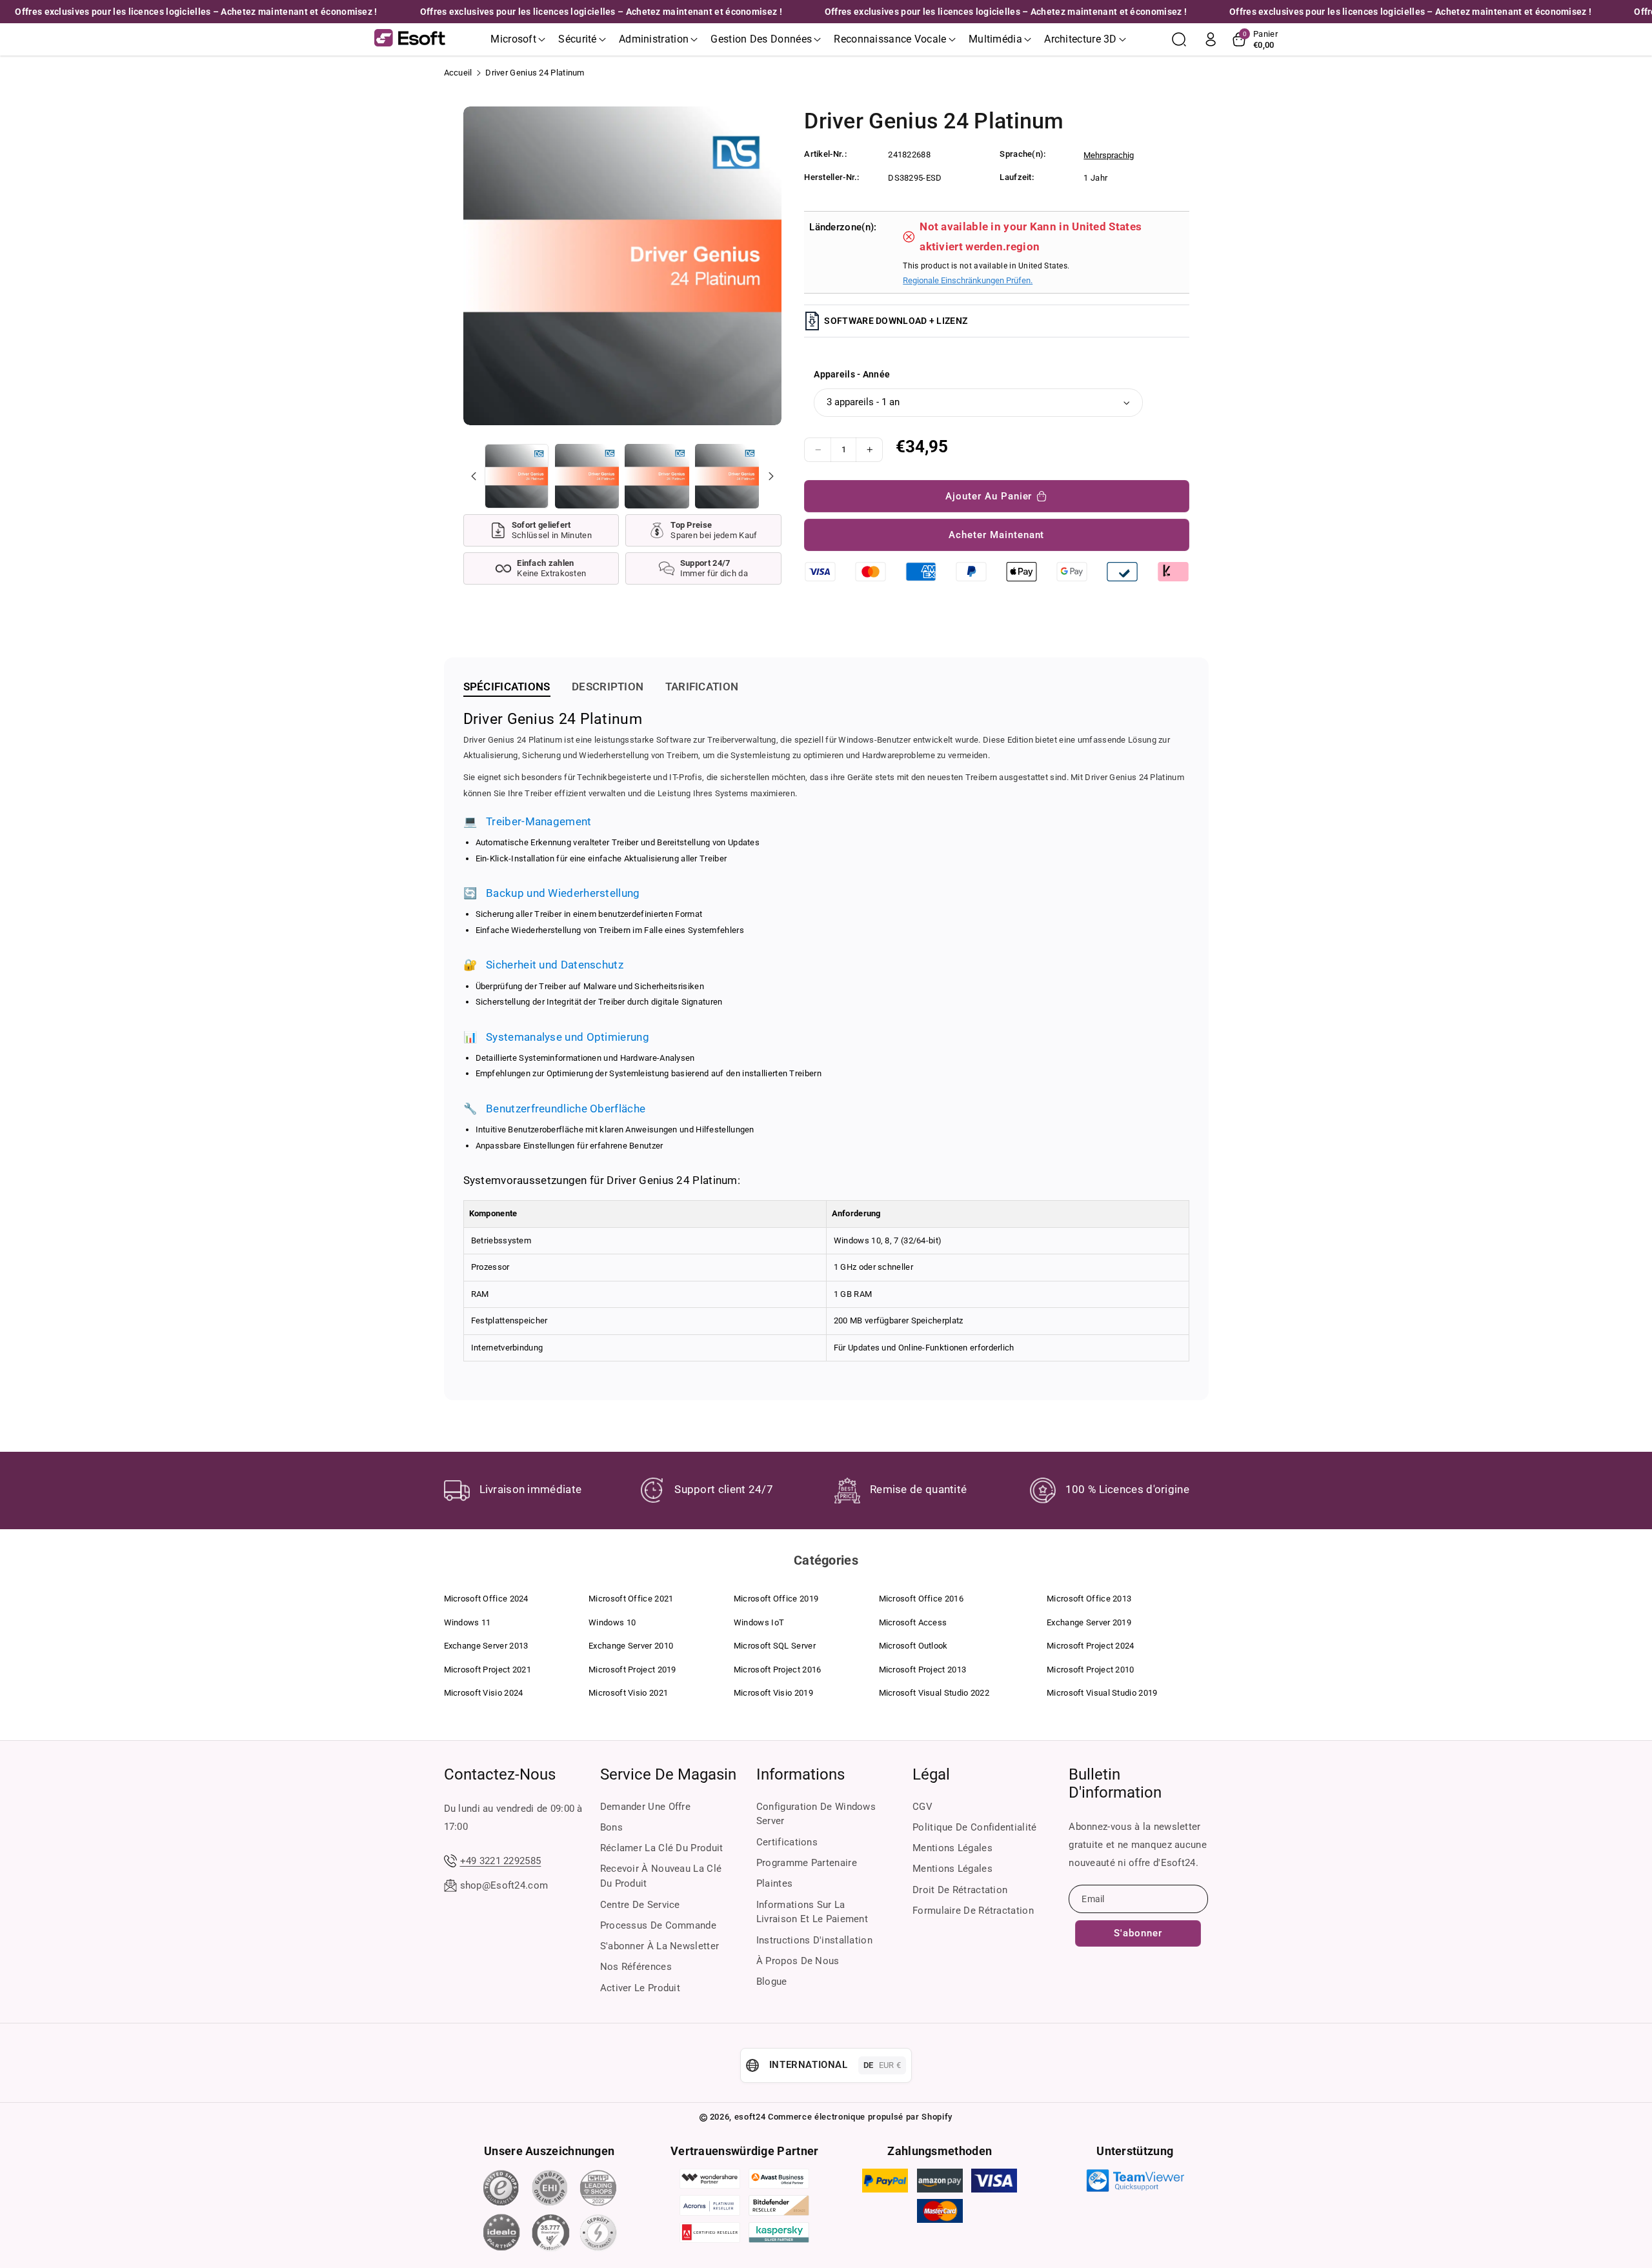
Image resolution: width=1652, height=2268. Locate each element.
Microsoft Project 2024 (1091, 1646)
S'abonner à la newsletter (660, 1946)
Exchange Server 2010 (631, 1646)
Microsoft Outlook (913, 1646)
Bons (611, 1827)
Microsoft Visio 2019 (773, 1693)
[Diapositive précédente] (474, 476)
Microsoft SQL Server (775, 1646)
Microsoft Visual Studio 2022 (934, 1693)
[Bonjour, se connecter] (1211, 39)
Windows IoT (759, 1622)
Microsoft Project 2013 (923, 1670)
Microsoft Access (913, 1622)
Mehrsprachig (1109, 155)
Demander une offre (645, 1807)
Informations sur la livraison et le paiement (812, 1912)
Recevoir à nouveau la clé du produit (661, 1876)
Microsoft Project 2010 (1091, 1670)
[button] (518, 39)
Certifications (787, 1842)
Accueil (458, 73)
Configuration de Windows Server (816, 1814)
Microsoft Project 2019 (632, 1670)
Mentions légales (952, 1848)
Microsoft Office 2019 (776, 1599)
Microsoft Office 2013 (1089, 1599)
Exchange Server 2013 (486, 1646)
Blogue (772, 1982)
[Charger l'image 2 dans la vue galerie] (587, 476)
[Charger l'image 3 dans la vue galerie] (657, 476)
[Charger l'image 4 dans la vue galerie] (727, 476)
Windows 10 (612, 1622)
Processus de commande (658, 1925)
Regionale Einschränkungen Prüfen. (968, 280)
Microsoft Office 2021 (631, 1599)
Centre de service (640, 1905)
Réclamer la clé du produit (662, 1848)
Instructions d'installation (814, 1940)
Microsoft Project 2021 (488, 1670)
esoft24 (750, 2117)
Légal (931, 1774)
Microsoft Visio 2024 (484, 1693)
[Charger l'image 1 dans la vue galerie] (517, 476)
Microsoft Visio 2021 (628, 1693)
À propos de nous (798, 1961)
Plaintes (774, 1883)
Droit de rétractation (960, 1890)
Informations (801, 1774)
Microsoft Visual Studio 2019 (1102, 1693)
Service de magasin (668, 1774)
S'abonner (1138, 1933)
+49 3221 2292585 (501, 1861)
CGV (922, 1807)
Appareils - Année (852, 374)
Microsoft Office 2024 (486, 1599)
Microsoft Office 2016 (921, 1599)
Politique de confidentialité (974, 1827)
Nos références (636, 1967)
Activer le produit (640, 1988)
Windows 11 (468, 1622)
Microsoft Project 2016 (778, 1670)
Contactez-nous (500, 1774)
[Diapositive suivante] (771, 476)
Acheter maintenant (996, 535)
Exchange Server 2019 (1089, 1622)
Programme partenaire (807, 1863)
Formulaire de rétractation (973, 1911)
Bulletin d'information (1115, 1783)
